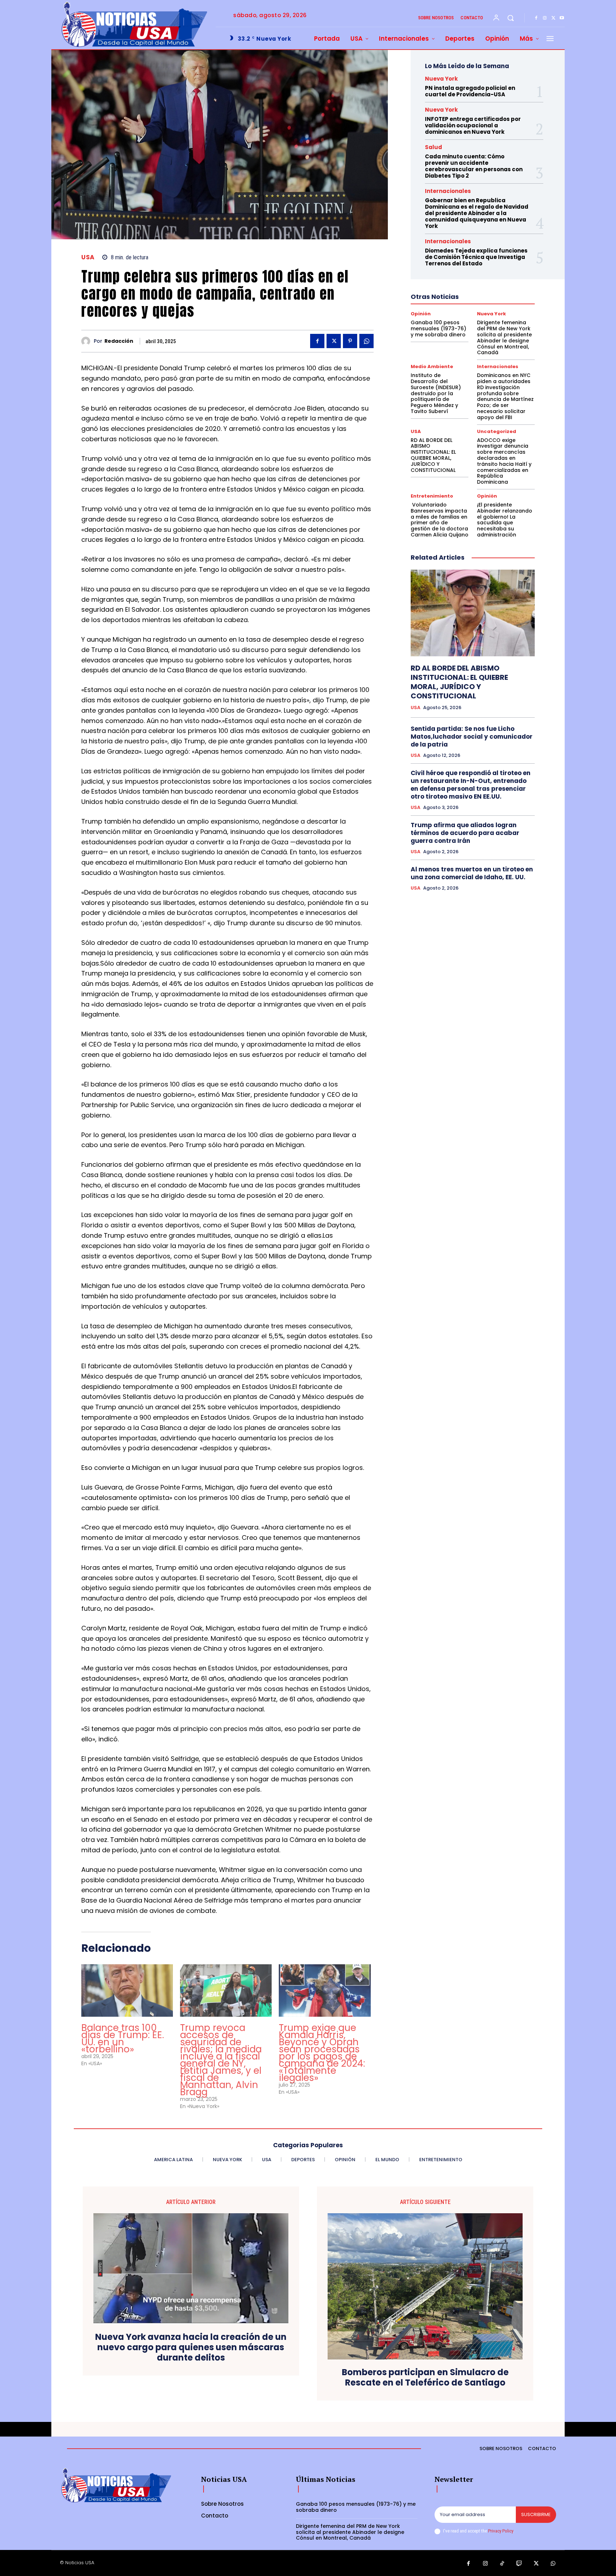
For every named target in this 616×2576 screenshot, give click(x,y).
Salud (433, 147)
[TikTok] (502, 2564)
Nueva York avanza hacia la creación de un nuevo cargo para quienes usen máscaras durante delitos (191, 2347)
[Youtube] (562, 18)
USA (88, 257)
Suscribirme (536, 2514)
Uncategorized (497, 431)
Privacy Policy (500, 2531)
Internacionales (448, 191)
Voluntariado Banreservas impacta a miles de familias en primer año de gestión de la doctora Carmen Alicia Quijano (440, 520)
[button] (510, 18)
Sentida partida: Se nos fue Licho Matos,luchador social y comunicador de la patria (472, 737)
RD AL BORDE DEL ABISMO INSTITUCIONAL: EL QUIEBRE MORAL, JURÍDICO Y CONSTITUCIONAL (433, 455)
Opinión (421, 314)
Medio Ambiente (432, 366)
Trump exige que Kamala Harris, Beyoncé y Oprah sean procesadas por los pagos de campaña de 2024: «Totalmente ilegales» (322, 2053)
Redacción (119, 341)
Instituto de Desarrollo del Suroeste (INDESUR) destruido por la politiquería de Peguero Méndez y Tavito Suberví (436, 393)
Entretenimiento (432, 496)
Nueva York (441, 79)
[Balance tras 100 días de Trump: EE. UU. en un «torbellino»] (127, 1990)
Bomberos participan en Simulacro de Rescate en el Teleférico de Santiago (425, 2378)
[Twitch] (519, 2564)
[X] (553, 18)
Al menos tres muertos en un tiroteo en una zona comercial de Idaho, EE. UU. (472, 873)
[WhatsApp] (366, 341)
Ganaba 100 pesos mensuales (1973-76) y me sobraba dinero (438, 329)
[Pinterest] (350, 341)
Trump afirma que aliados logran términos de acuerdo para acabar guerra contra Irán (465, 833)
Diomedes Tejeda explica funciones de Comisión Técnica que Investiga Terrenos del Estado (476, 257)
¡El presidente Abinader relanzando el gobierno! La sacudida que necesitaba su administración (505, 520)
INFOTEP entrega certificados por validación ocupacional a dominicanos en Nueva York (473, 125)
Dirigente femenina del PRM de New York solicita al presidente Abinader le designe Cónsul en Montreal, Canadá (504, 337)
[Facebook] (536, 18)
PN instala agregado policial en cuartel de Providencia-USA (470, 91)
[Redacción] (88, 341)
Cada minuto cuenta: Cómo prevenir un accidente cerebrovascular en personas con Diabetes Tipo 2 (474, 166)
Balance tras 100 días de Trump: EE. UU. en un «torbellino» (123, 2038)
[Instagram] (545, 18)
